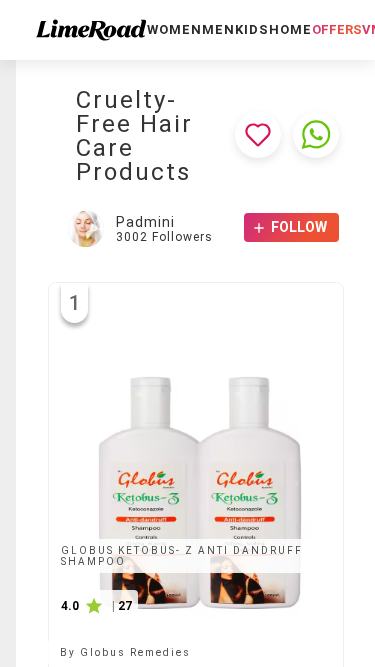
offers (337, 29)
